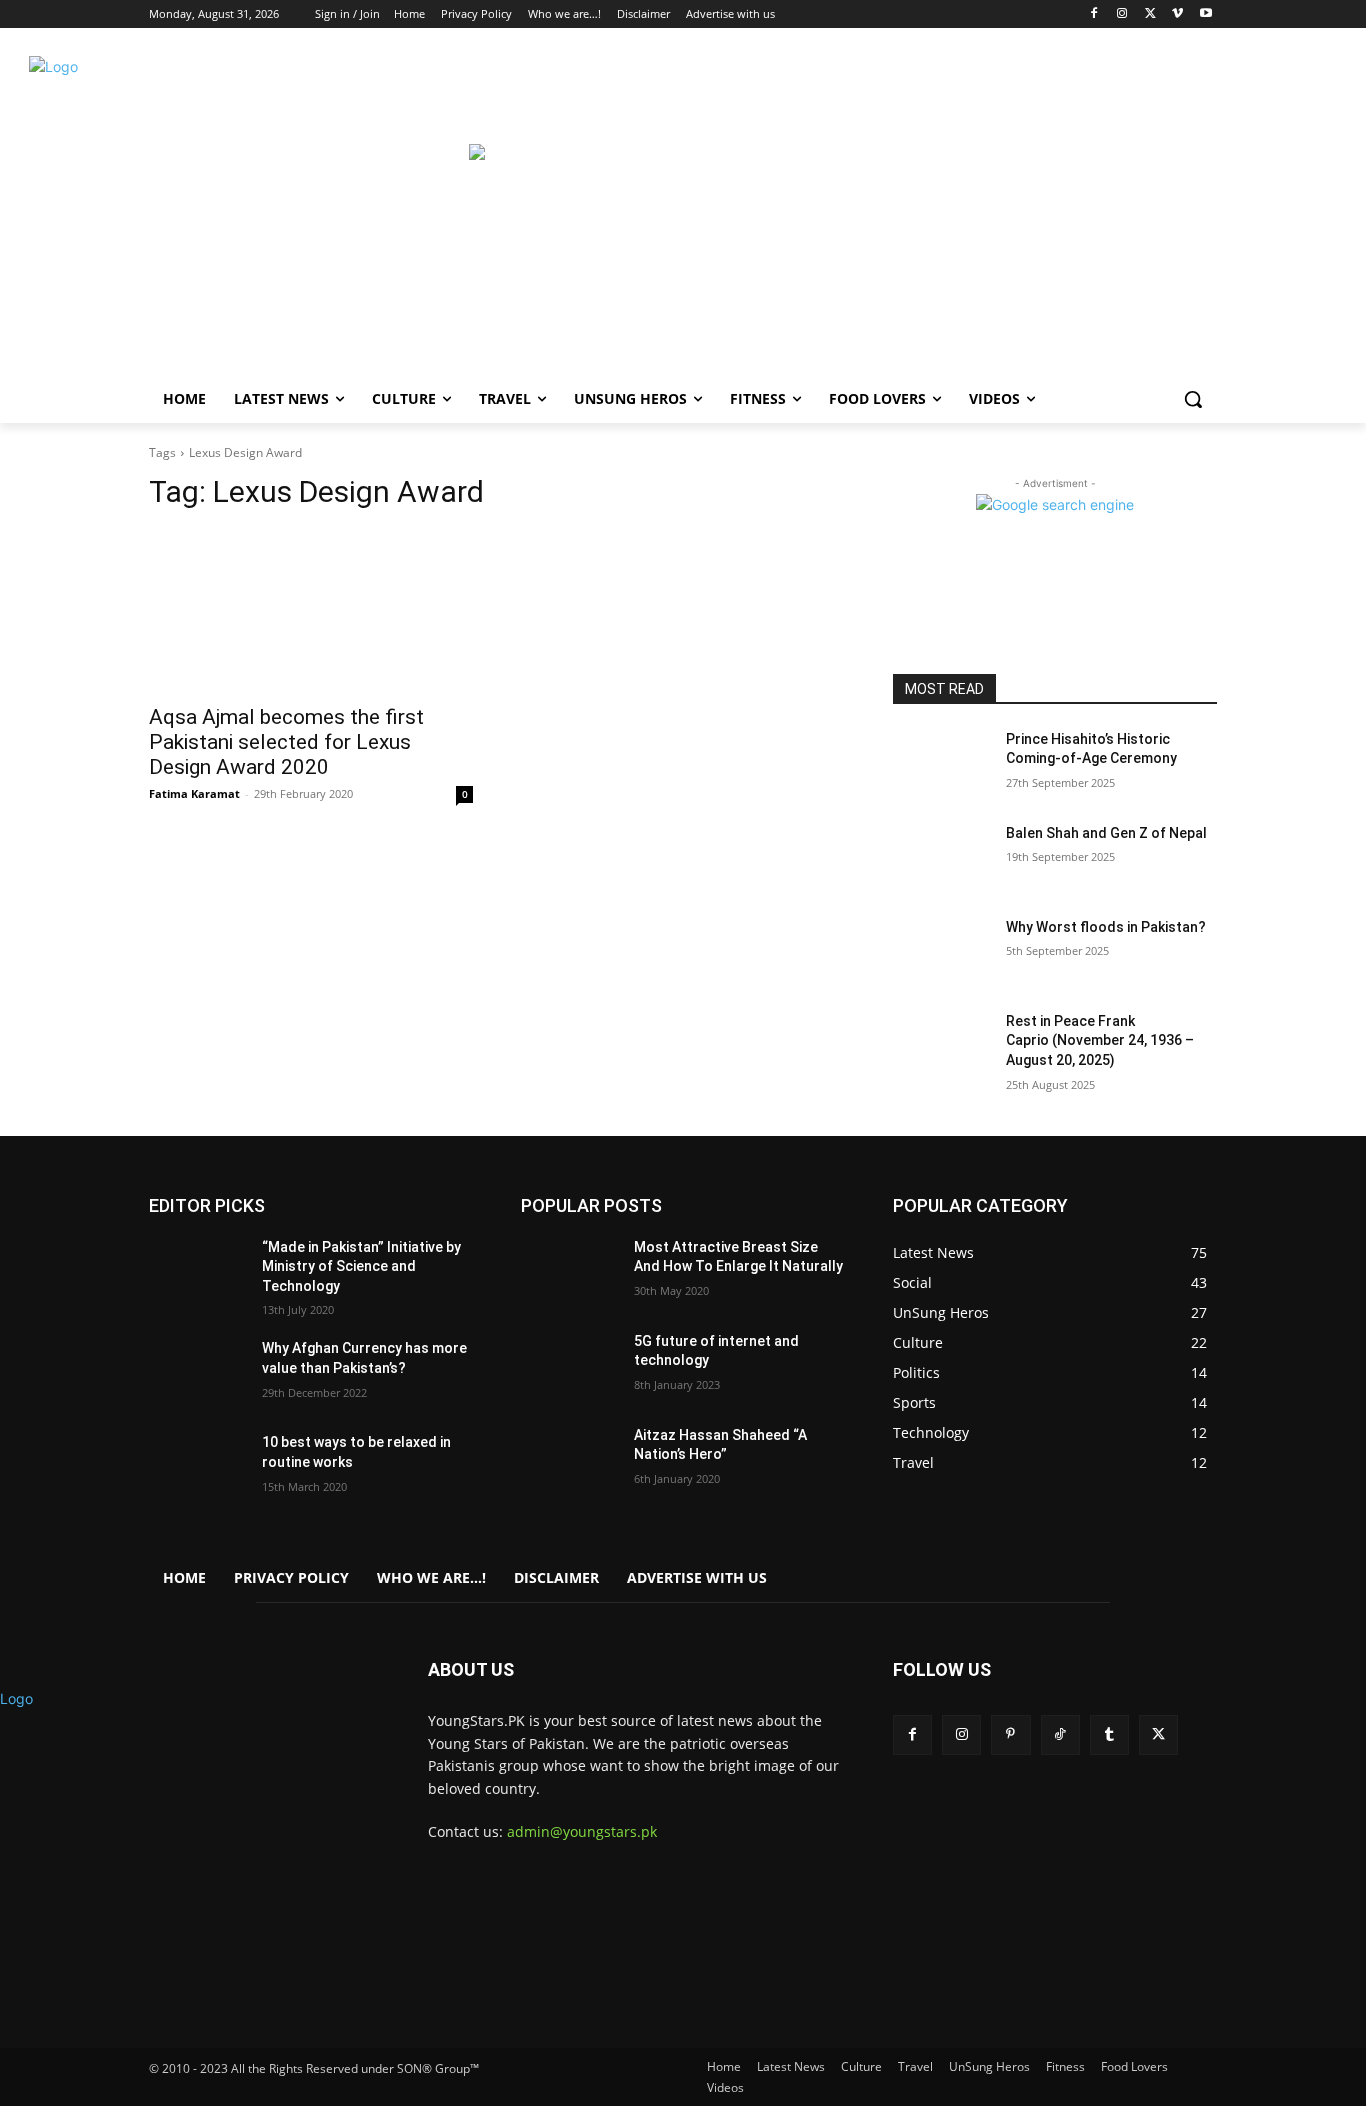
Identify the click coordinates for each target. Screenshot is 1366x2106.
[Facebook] (1094, 14)
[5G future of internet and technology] (569, 1366)
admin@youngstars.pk (582, 1831)
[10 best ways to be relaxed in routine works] (197, 1467)
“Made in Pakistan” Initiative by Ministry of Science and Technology (361, 1266)
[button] (1193, 399)
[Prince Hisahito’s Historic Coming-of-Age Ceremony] (941, 764)
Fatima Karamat (194, 793)
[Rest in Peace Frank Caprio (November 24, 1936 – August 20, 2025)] (941, 1046)
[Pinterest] (1010, 1734)
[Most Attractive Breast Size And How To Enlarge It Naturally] (569, 1272)
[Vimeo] (1177, 14)
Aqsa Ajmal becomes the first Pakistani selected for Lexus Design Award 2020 (286, 742)
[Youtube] (1205, 14)
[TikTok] (1060, 1734)
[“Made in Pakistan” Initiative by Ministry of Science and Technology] (197, 1272)
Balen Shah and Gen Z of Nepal (1106, 833)
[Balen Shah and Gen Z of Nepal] (941, 858)
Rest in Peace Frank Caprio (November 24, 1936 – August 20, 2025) (1100, 1040)
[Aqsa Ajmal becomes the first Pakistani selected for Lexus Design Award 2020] (311, 611)
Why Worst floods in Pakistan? (1106, 927)
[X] (1150, 14)
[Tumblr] (1109, 1734)
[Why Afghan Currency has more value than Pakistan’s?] (197, 1373)
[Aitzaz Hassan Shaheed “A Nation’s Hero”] (569, 1460)
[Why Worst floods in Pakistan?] (941, 952)
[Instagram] (1122, 14)
